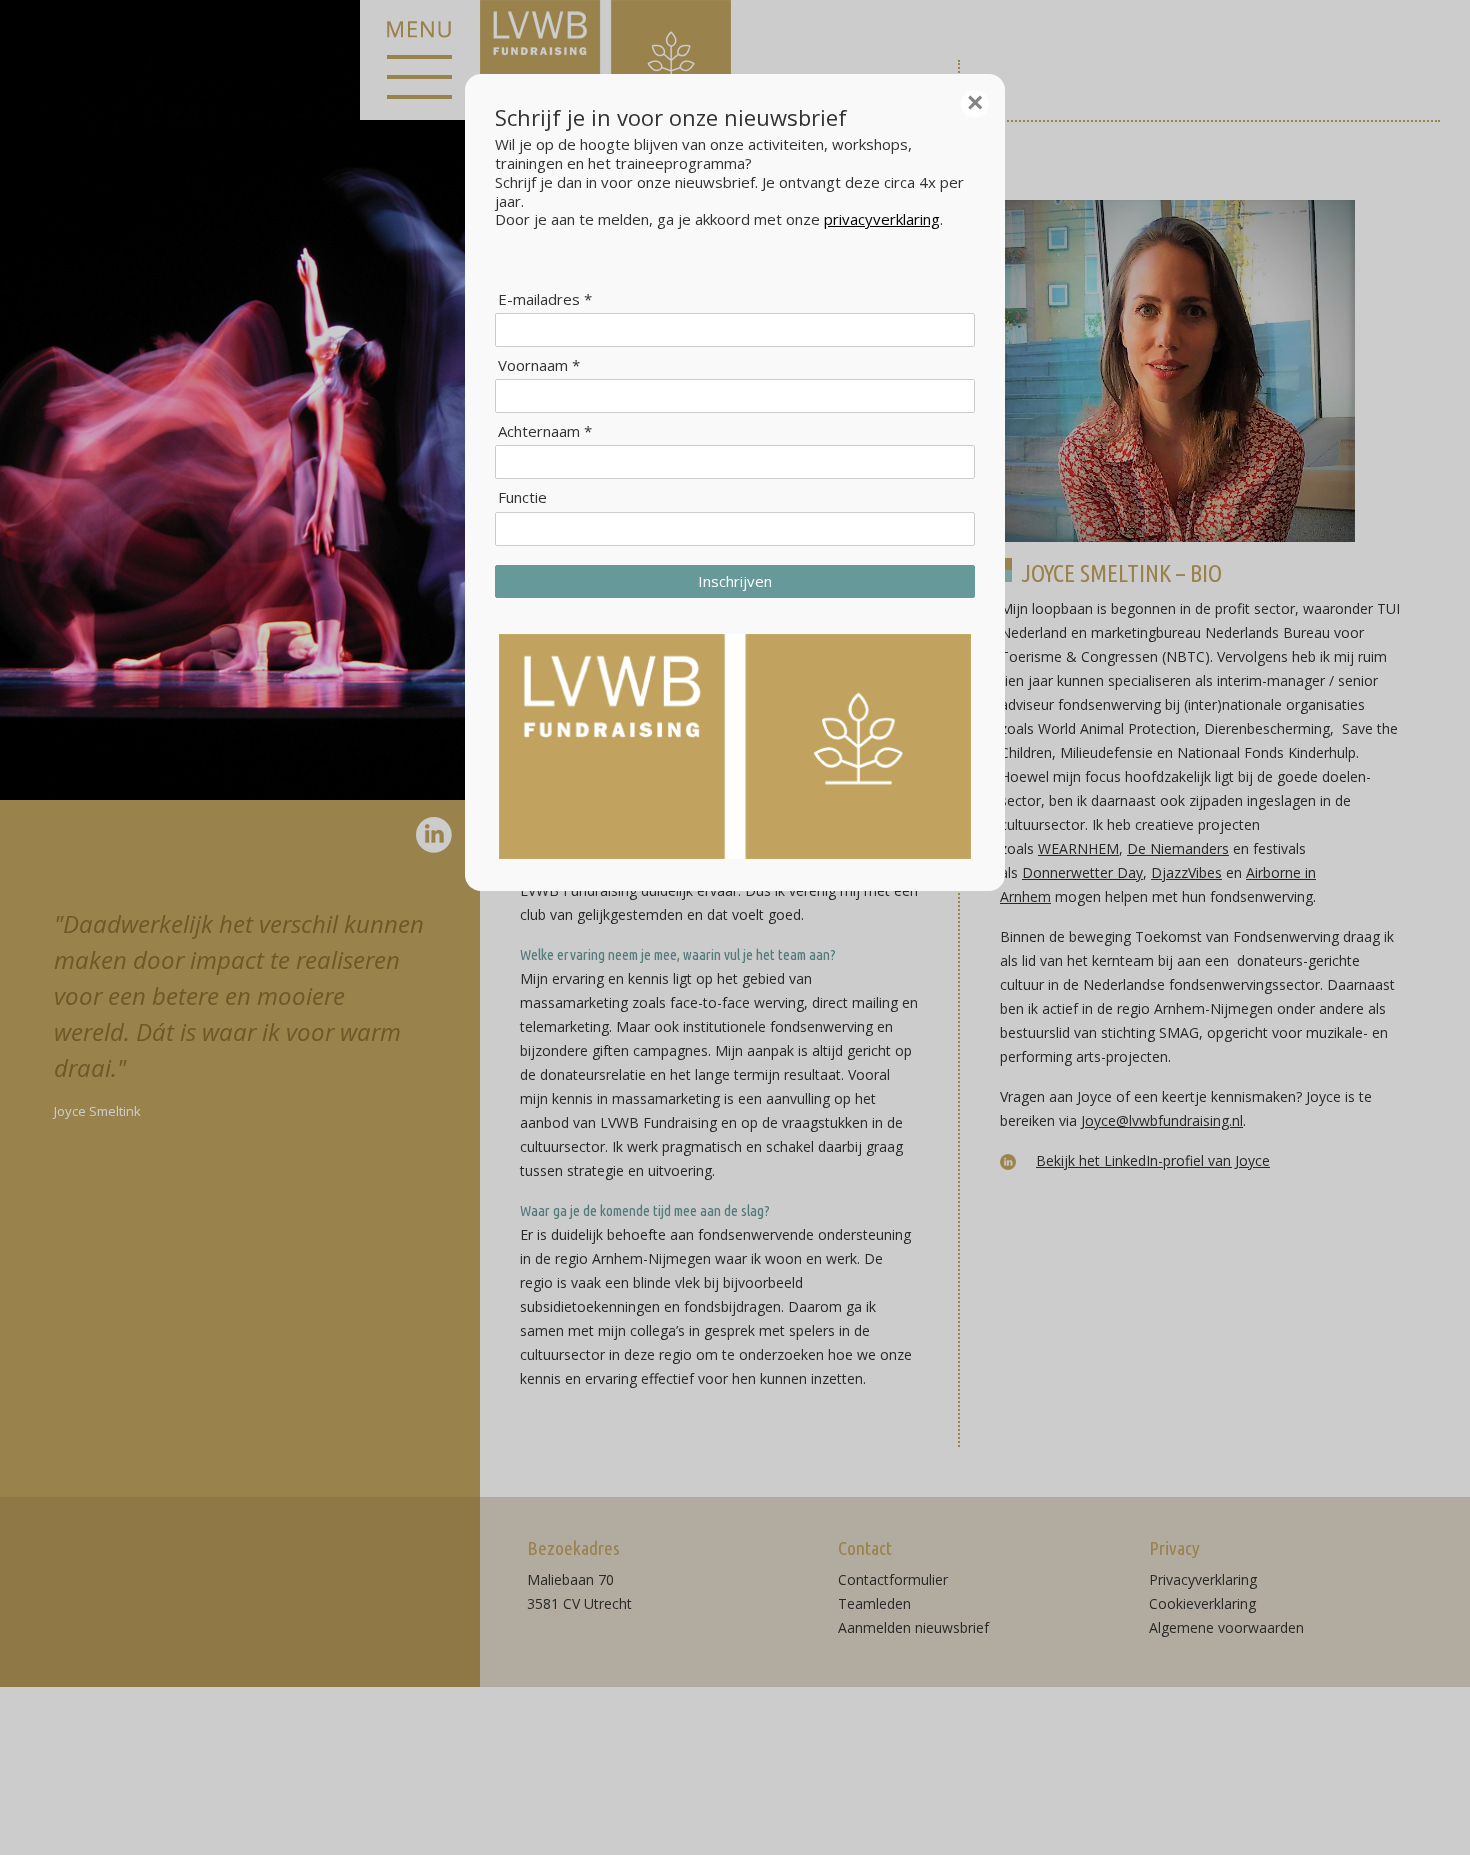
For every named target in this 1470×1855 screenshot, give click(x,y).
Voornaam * (539, 365)
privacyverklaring (882, 219)
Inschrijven (735, 581)
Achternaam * (545, 431)
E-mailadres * (545, 299)
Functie (522, 497)
